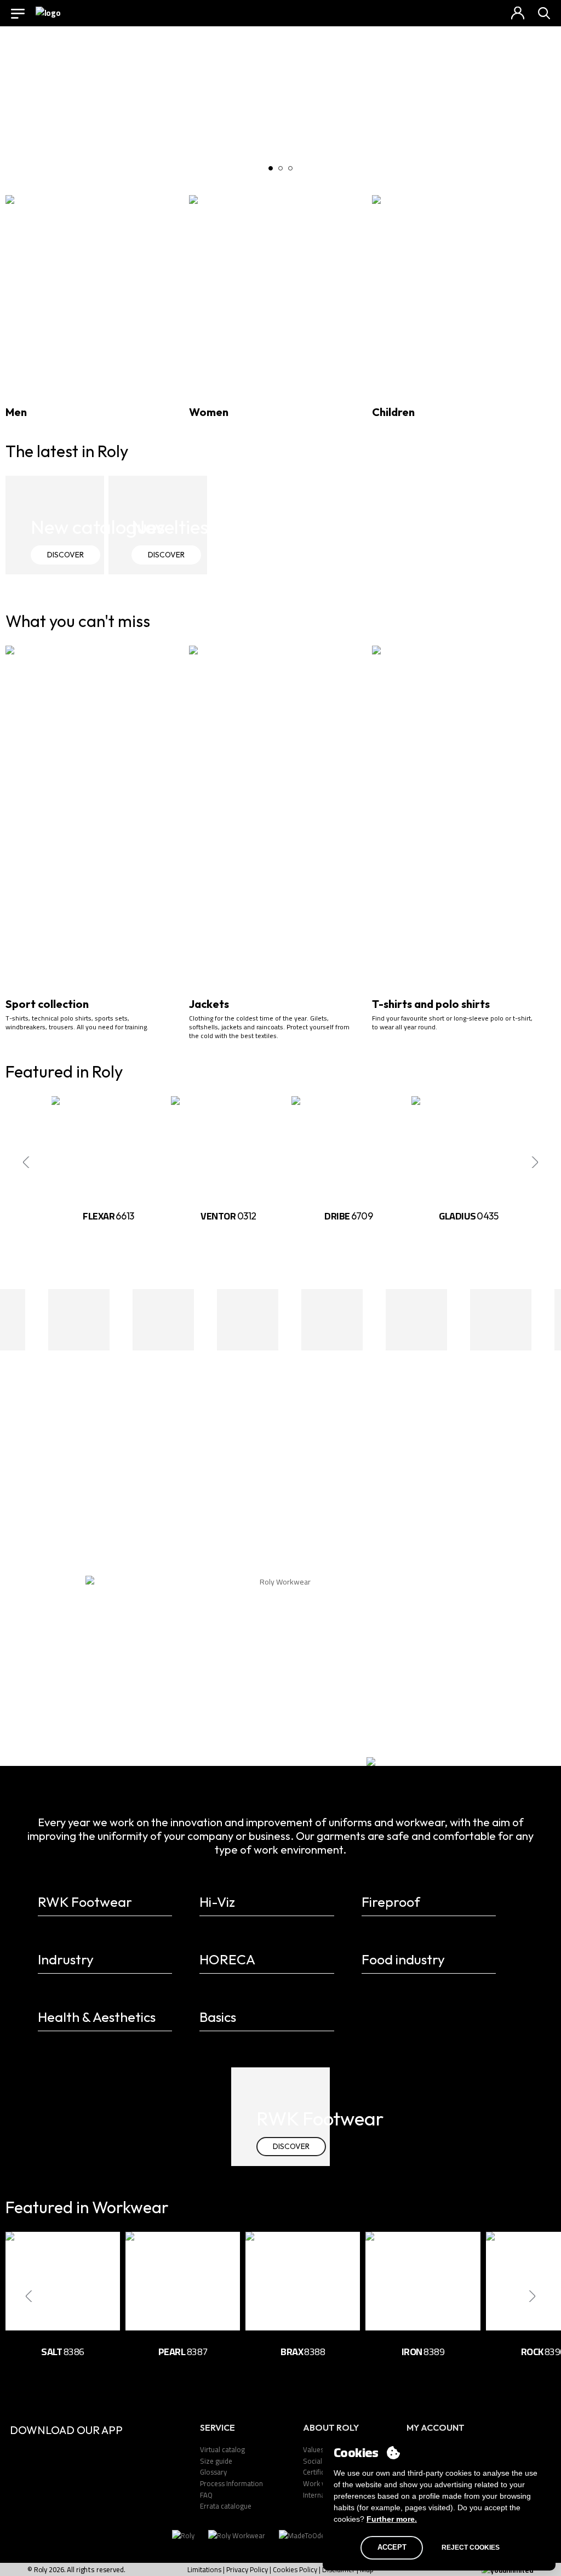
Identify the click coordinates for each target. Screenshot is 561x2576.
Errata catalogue (226, 2506)
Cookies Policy (295, 2569)
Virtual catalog (222, 2449)
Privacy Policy (247, 2569)
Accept (392, 2547)
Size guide (216, 2461)
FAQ (206, 2495)
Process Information (231, 2483)
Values (313, 2449)
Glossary (213, 2472)
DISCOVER (65, 555)
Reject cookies (471, 2547)
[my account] (518, 13)
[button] (271, 168)
